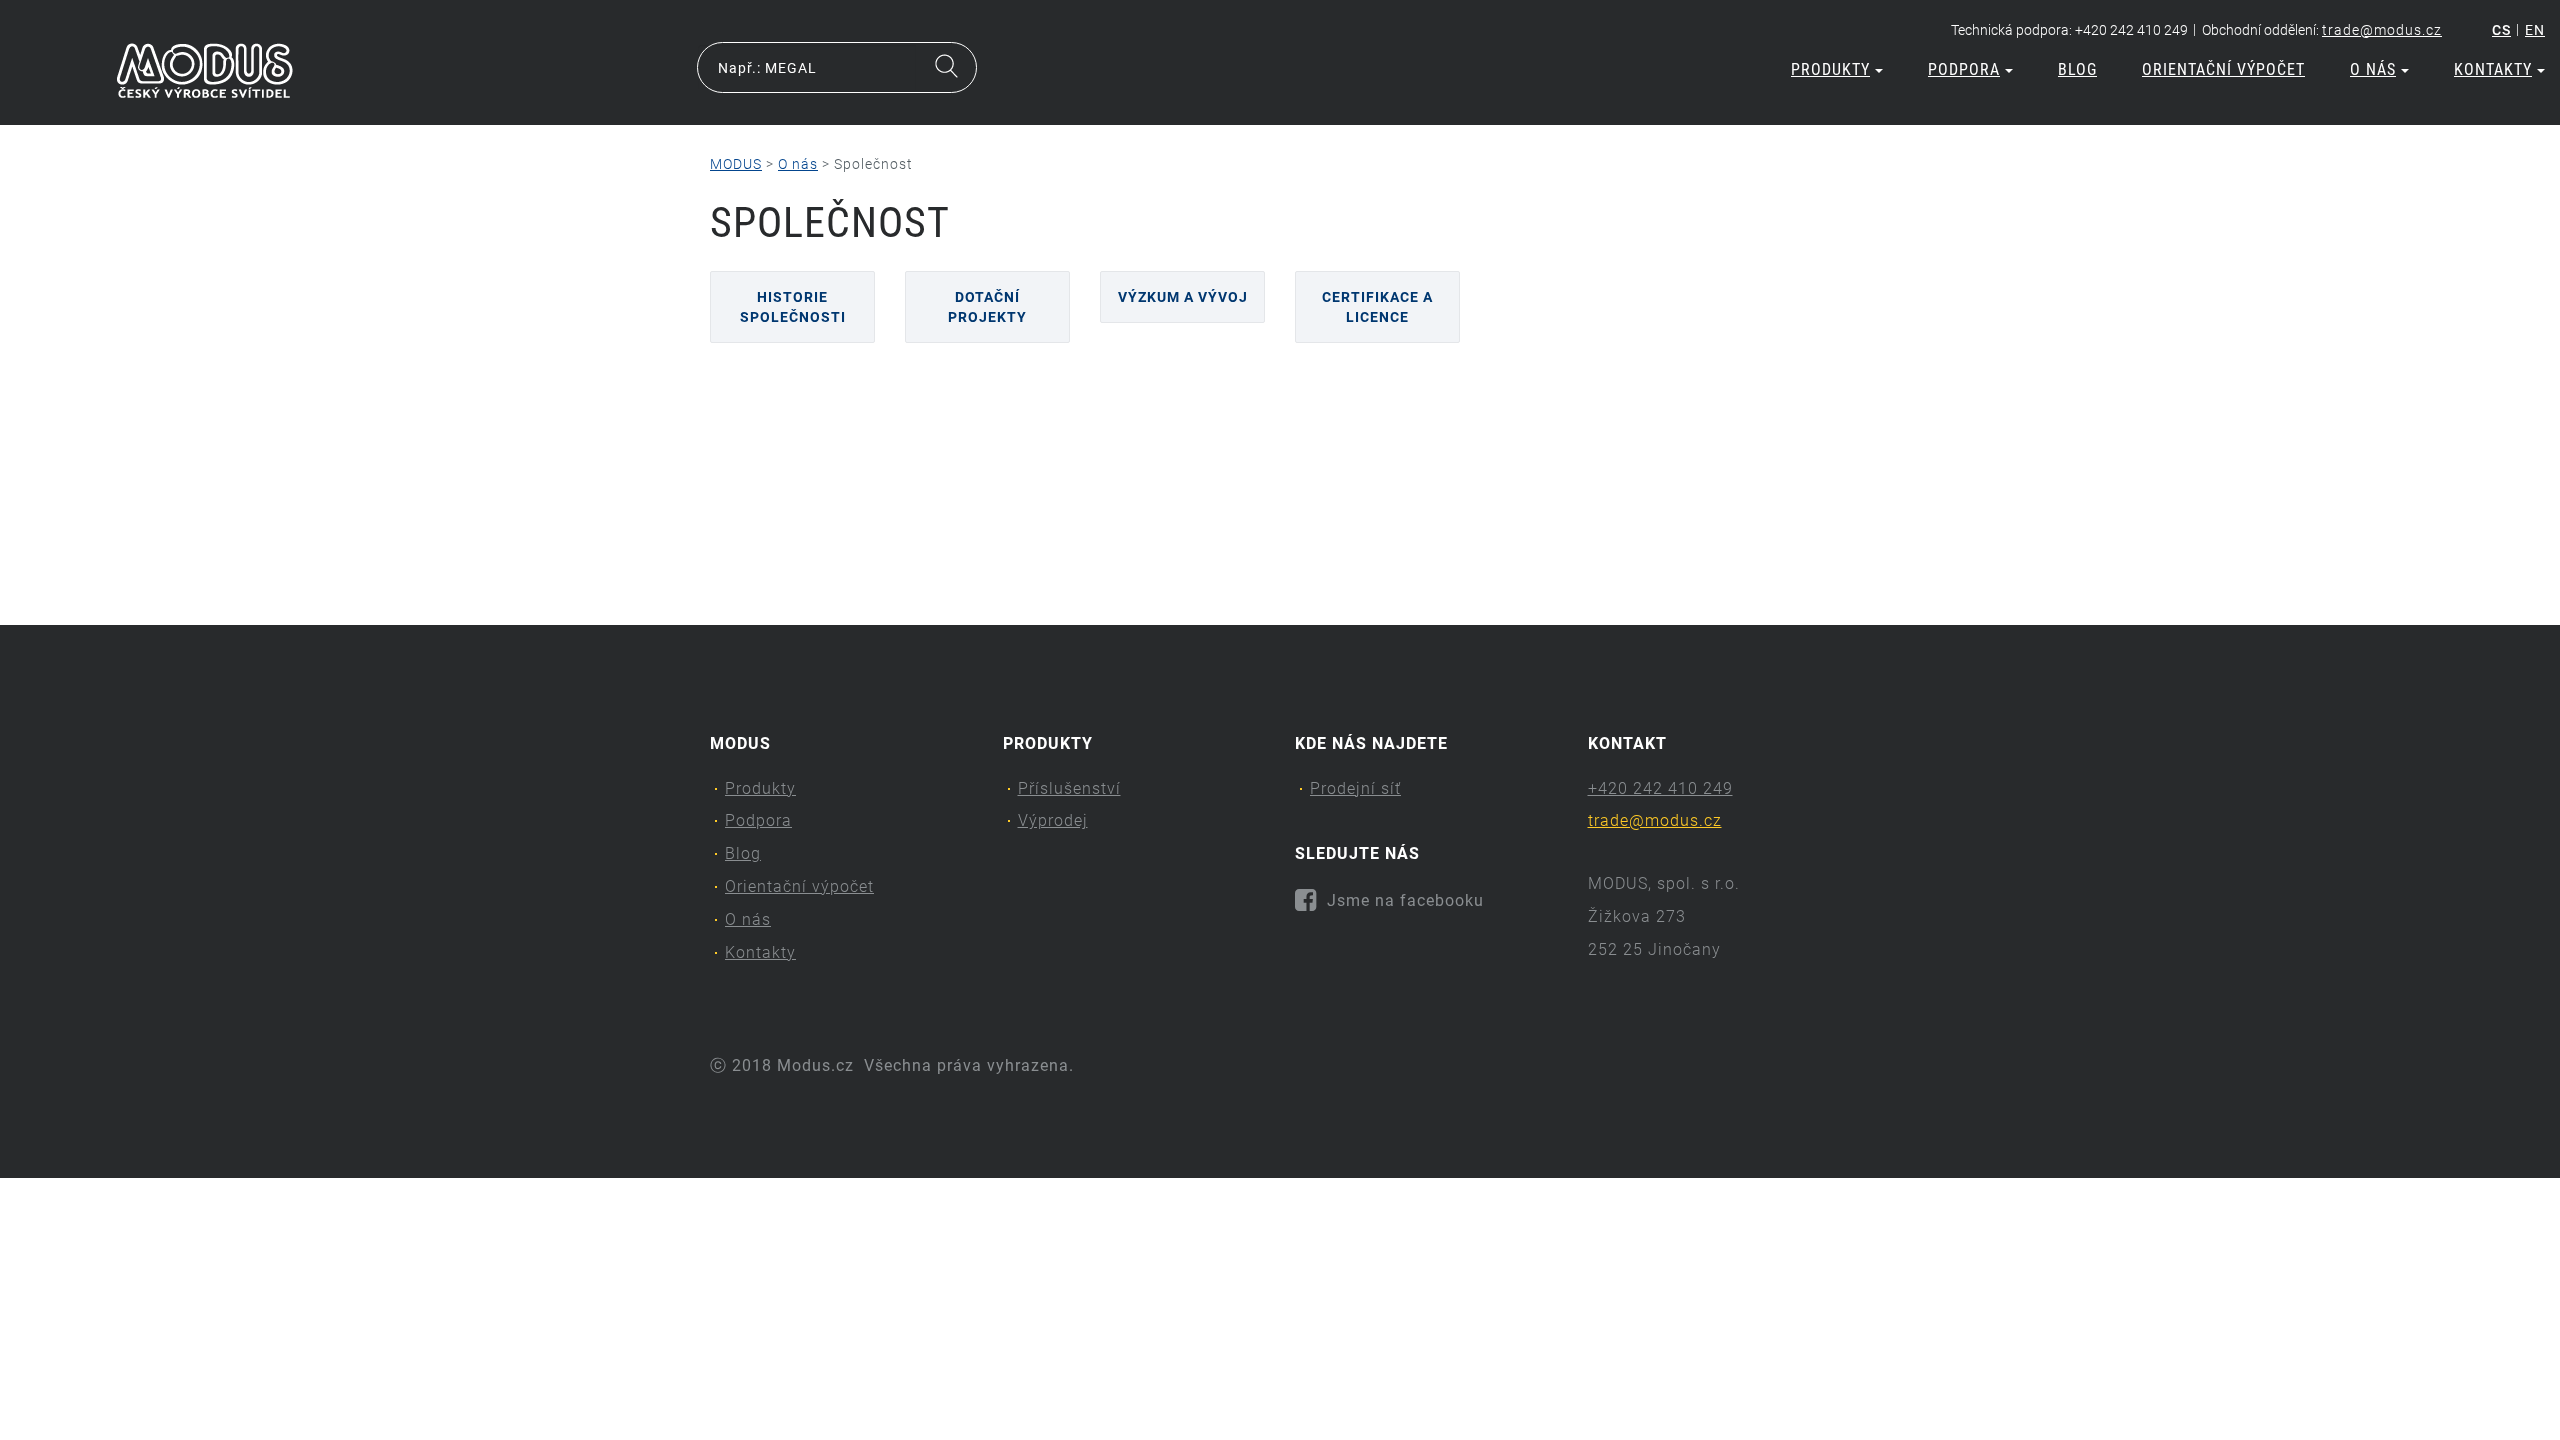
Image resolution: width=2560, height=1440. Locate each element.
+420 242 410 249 (1660, 788)
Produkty (1830, 69)
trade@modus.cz (2382, 30)
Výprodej (1053, 820)
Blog (2077, 69)
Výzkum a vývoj (1183, 297)
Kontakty (2493, 69)
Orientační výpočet (2223, 69)
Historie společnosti (793, 307)
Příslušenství (1069, 788)
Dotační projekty (987, 307)
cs (2501, 30)
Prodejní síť (1355, 788)
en (2535, 30)
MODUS (736, 164)
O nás (2373, 69)
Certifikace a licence (1377, 307)
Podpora (1964, 69)
